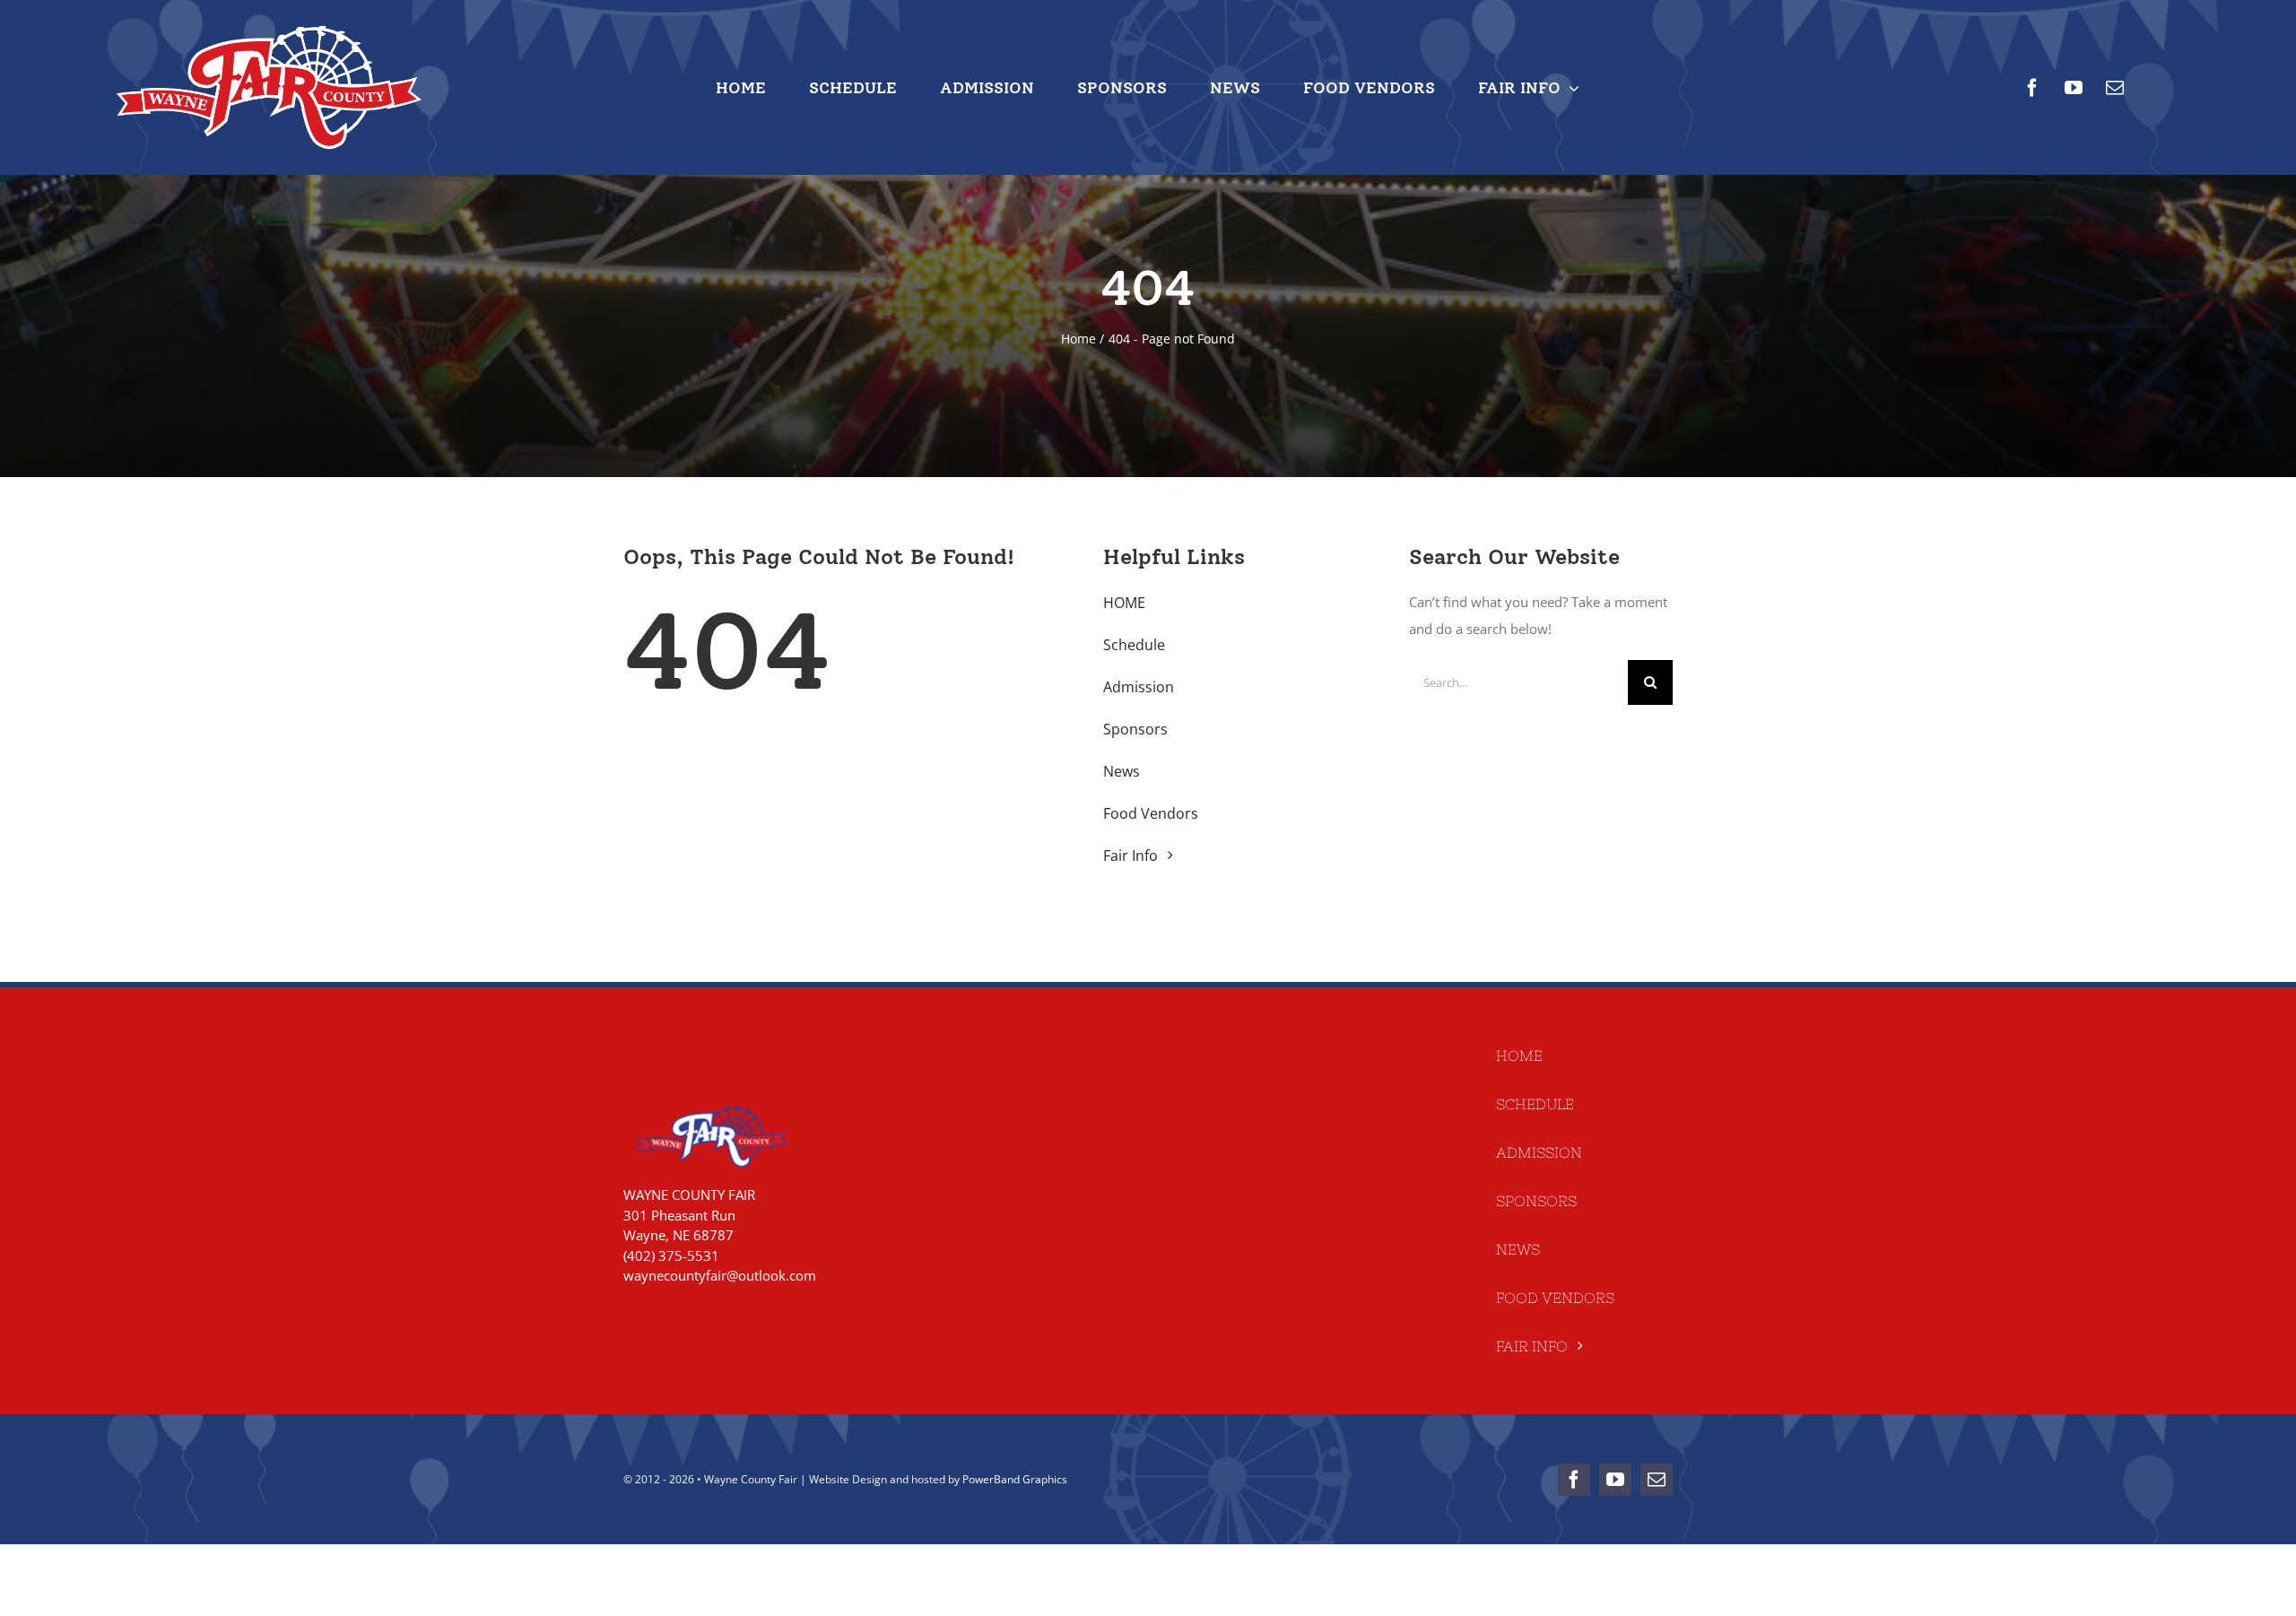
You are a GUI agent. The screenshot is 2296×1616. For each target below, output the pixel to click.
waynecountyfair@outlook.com (720, 1275)
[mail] (2115, 88)
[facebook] (2032, 88)
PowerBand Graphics (1015, 1479)
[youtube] (2074, 88)
